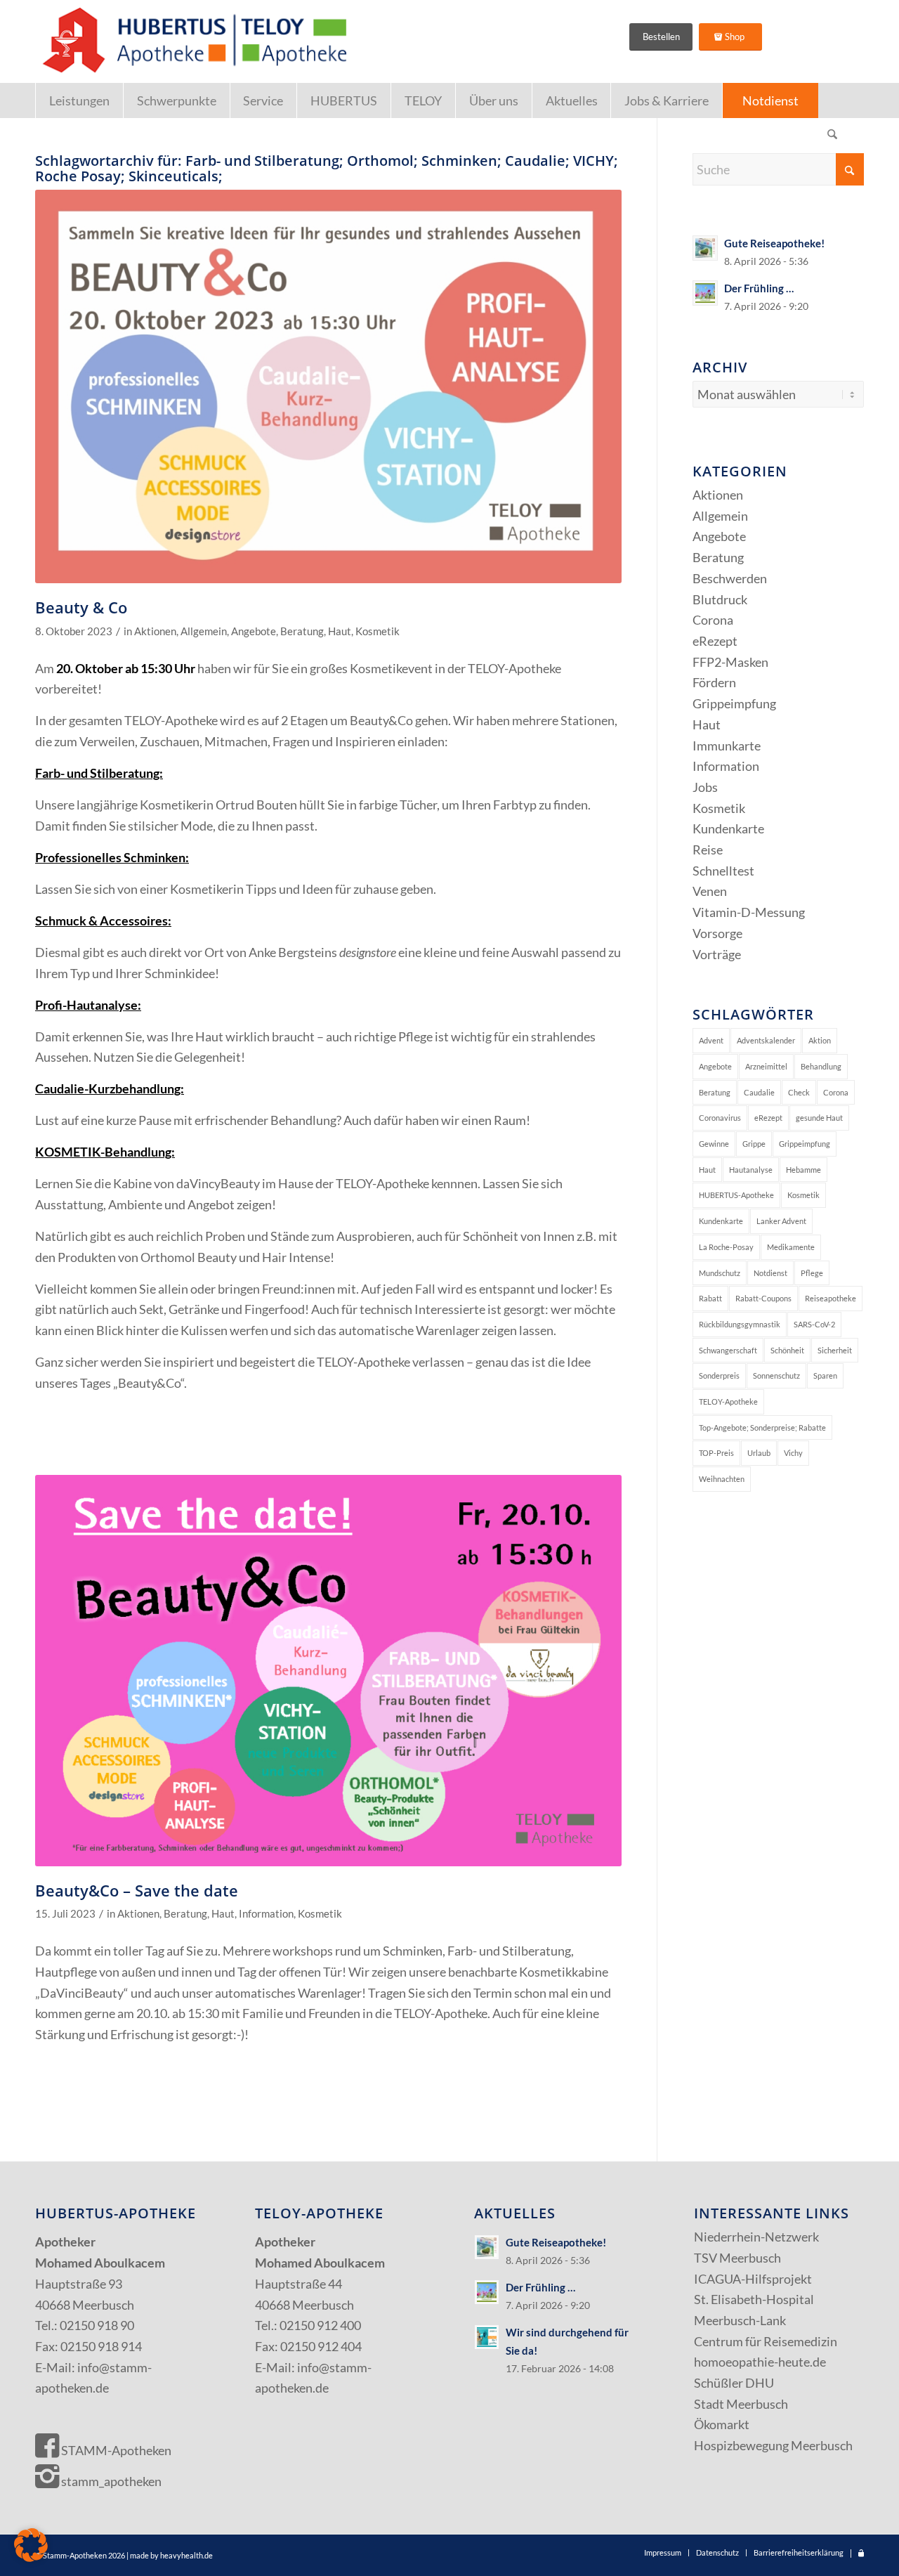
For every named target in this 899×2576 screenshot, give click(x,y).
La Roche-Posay (726, 1247)
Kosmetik (378, 631)
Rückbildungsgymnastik (740, 1324)
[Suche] (832, 136)
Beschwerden (730, 578)
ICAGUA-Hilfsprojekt (753, 2279)
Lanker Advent (781, 1221)
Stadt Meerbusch (741, 2404)
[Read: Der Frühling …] (705, 293)
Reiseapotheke (831, 1298)
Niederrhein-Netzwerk (756, 2237)
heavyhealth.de (186, 2555)
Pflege (812, 1273)
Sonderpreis (719, 1375)
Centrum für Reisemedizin (766, 2341)
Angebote (254, 631)
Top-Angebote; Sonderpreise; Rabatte (762, 1427)
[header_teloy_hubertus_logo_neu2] (192, 41)
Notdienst (770, 1273)
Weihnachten (722, 1479)
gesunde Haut (819, 1118)
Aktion (820, 1040)
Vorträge (717, 954)
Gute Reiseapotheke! (774, 243)
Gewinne (714, 1144)
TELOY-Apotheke (728, 1401)
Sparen (825, 1375)
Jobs (705, 787)
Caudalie (759, 1092)
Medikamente (791, 1247)
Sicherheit (835, 1350)
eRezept (715, 641)
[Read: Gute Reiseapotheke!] (705, 248)
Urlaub (759, 1453)
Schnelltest (723, 871)
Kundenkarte (728, 828)
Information (266, 1914)
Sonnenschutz (776, 1375)
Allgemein (204, 631)
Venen (710, 891)
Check (799, 1092)
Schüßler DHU (734, 2383)
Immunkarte (727, 746)
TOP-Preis (716, 1453)
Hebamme (803, 1170)
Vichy (793, 1453)
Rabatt (710, 1298)
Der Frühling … (759, 288)
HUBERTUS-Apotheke (736, 1195)
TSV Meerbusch (737, 2258)
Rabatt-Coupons (763, 1298)
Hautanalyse (751, 1170)
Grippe (754, 1144)
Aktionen (155, 631)
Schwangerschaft (728, 1350)
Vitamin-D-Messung (749, 912)
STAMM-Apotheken (115, 2450)
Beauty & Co (81, 607)
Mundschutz (720, 1273)
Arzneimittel (766, 1066)
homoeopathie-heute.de (760, 2362)
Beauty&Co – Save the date (137, 1890)
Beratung (302, 631)
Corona (713, 620)
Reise (708, 850)
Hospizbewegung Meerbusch (773, 2445)
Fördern (714, 682)
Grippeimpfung (734, 703)
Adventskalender (766, 1040)
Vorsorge (717, 933)
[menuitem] (79, 100)
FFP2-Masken (730, 662)
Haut (340, 631)
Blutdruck (720, 599)
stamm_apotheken (110, 2481)
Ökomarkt (722, 2424)
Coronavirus (720, 1118)
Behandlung (821, 1066)
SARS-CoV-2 (814, 1324)
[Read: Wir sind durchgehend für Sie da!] (487, 2337)
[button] (31, 2545)
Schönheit (787, 1350)
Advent (711, 1040)
